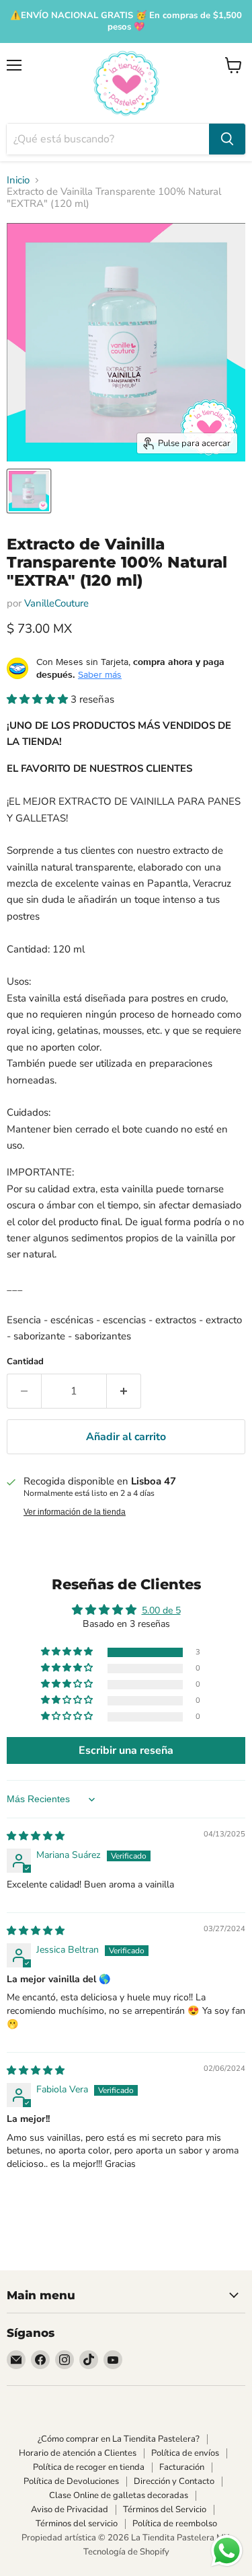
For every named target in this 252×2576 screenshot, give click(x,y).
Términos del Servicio (165, 2510)
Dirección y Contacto (174, 2481)
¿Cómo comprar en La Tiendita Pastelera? (119, 2439)
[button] (39, 699)
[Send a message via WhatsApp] (227, 2551)
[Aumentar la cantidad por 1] (124, 1391)
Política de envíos (185, 2453)
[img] (36, 1836)
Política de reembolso (175, 2524)
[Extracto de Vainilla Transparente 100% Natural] (29, 491)
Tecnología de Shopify (126, 2552)
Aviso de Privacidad (70, 2510)
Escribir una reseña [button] (126, 1750)
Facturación (182, 2467)
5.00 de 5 (161, 1610)
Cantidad (25, 1362)
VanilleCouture (56, 603)
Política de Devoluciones (71, 2481)
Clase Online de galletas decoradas (119, 2495)
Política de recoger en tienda (89, 2467)
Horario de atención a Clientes (78, 2453)
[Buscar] (227, 139)
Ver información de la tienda (75, 1512)
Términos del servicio (77, 2524)
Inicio (18, 180)
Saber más (100, 674)
